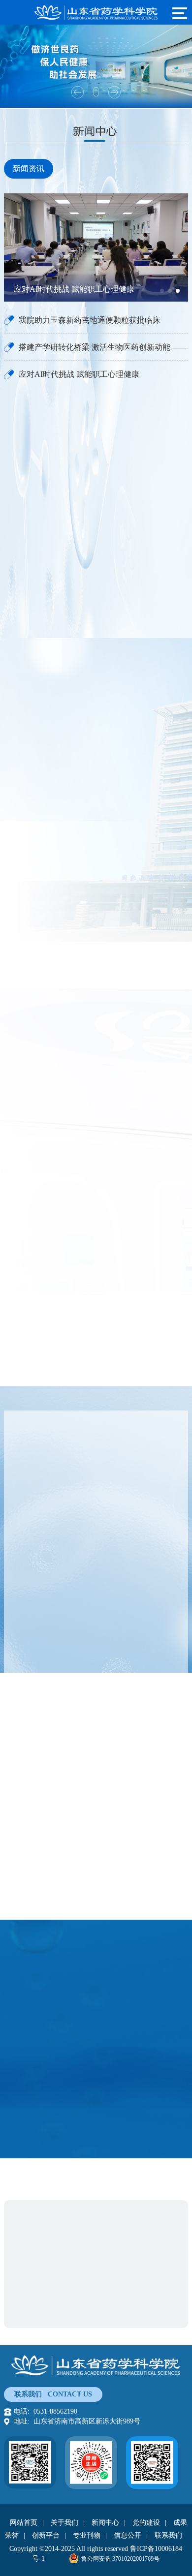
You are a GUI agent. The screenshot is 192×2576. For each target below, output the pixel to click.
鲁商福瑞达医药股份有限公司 (106, 2213)
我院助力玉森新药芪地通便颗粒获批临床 (90, 320)
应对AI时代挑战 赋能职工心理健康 (79, 374)
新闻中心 (105, 2523)
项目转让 (29, 1423)
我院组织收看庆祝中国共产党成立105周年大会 (84, 1240)
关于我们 (64, 2523)
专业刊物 (87, 2535)
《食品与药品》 (53, 1978)
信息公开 (128, 2535)
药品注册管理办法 (70, 2108)
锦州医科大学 (148, 2314)
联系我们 (168, 2535)
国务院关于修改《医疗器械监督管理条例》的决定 (85, 2067)
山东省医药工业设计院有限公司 (72, 2230)
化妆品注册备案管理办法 (82, 2046)
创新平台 (46, 2535)
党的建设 (146, 2523)
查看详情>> (44, 1201)
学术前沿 (134, 1949)
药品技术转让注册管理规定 (85, 2087)
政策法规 (42, 1949)
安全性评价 (93, 1423)
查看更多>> (36, 959)
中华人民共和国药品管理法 (85, 2129)
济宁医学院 (99, 2314)
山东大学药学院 (48, 2314)
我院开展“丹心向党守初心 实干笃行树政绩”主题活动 (94, 1257)
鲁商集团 (37, 2213)
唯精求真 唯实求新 (96, 557)
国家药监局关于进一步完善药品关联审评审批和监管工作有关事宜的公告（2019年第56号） (85, 2025)
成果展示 (29, 1603)
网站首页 (24, 2523)
